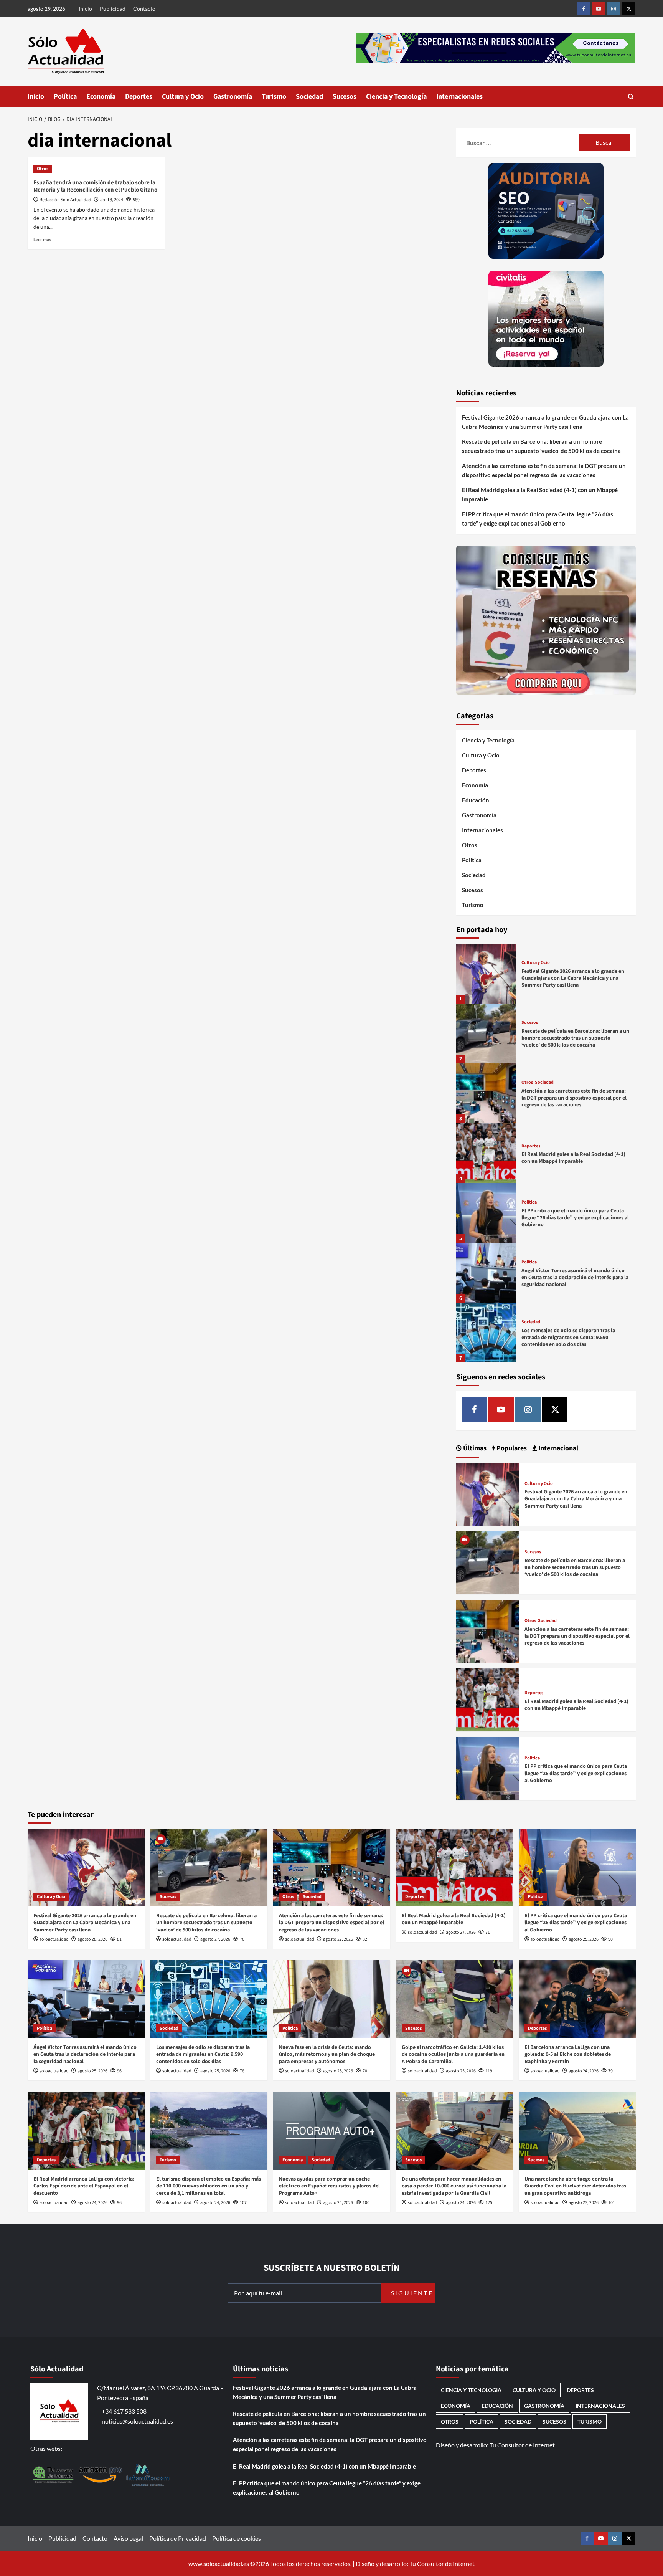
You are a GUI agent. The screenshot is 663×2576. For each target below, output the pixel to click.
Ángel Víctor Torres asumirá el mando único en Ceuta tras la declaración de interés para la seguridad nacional (575, 1278)
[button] (631, 97)
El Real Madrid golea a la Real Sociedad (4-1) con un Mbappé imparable (540, 494)
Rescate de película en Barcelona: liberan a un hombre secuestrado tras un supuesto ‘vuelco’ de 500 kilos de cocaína (541, 446)
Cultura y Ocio (183, 97)
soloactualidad (54, 1939)
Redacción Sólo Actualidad (65, 200)
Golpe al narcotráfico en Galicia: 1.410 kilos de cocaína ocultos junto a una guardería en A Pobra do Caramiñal (453, 2054)
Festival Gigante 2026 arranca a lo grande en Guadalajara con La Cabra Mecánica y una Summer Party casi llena (545, 422)
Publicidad (113, 9)
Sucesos (345, 97)
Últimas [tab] (474, 1448)
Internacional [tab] (557, 1448)
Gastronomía (233, 97)
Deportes (139, 97)
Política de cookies (237, 2538)
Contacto (144, 9)
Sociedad (309, 97)
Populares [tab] (511, 1448)
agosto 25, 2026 (584, 1939)
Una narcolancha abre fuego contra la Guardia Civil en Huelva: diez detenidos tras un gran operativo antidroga (575, 2186)
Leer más (42, 239)
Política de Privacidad (178, 2538)
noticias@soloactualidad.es (137, 2421)
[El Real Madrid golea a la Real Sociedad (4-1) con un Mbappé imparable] (486, 1153)
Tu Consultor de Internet (522, 2445)
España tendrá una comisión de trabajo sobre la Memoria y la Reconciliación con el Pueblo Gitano (95, 186)
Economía (101, 97)
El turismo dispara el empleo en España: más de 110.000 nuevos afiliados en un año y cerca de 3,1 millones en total (209, 2186)
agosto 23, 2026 (584, 2203)
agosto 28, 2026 (92, 1939)
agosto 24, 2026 (584, 2071)
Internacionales (459, 97)
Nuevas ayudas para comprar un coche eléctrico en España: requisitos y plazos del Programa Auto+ (329, 2186)
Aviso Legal (128, 2538)
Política (65, 97)
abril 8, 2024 (112, 200)
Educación (476, 800)
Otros (43, 169)
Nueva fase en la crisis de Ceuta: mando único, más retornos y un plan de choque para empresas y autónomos (327, 2054)
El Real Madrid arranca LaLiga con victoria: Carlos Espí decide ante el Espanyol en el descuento (84, 2186)
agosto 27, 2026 (215, 1939)
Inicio (85, 9)
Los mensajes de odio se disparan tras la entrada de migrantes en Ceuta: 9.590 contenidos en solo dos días (568, 1338)
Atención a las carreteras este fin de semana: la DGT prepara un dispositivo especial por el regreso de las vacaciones (544, 470)
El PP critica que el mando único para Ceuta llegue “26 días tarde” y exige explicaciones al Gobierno (538, 519)
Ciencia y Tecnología (396, 97)
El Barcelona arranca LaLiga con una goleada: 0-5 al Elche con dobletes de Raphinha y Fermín (568, 2054)
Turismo (274, 97)
